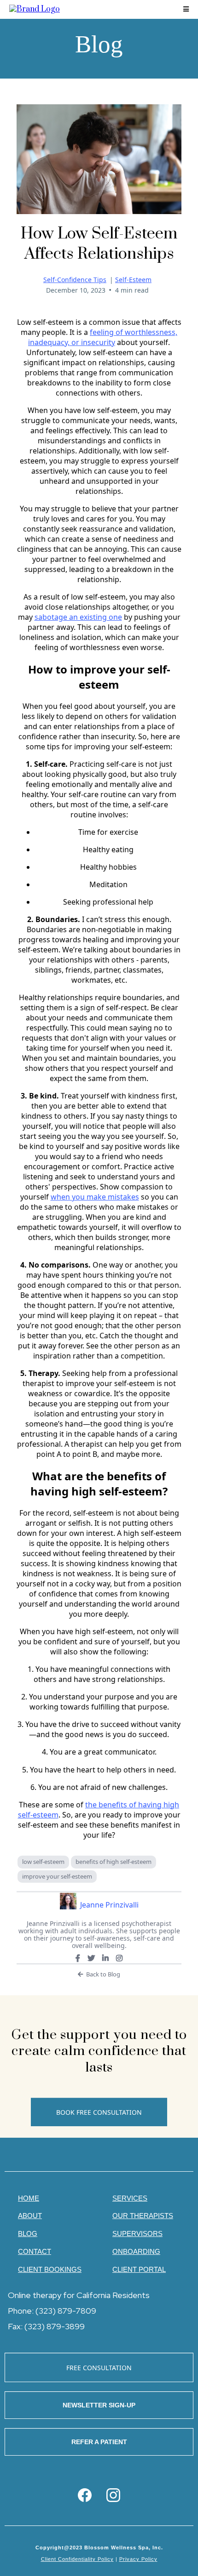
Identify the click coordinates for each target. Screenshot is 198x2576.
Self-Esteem (133, 280)
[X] (91, 1958)
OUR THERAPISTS (143, 2216)
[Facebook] (78, 1958)
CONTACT (35, 2251)
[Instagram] (119, 1958)
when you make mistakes (95, 1197)
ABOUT (30, 2216)
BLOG (28, 2233)
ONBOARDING (136, 2251)
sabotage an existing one (78, 617)
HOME (29, 2198)
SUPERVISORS (137, 2233)
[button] (186, 9)
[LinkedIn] (105, 1958)
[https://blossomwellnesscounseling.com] (35, 9)
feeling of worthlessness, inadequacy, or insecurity (103, 337)
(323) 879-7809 (66, 2311)
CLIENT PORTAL (139, 2269)
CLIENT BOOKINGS (50, 2269)
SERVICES (130, 2198)
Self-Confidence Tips (75, 280)
